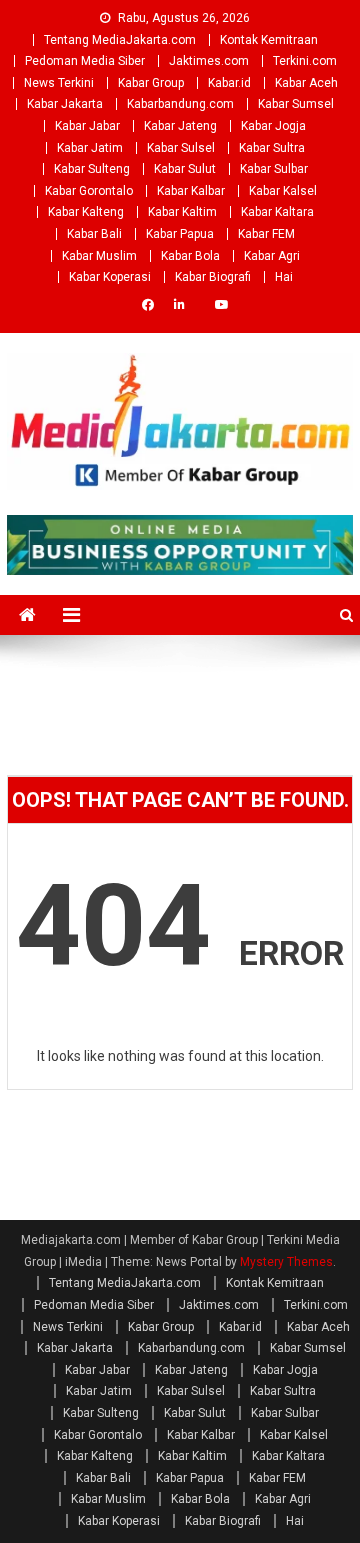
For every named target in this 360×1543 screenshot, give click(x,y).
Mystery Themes (286, 1262)
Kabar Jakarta (65, 104)
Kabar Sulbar (274, 169)
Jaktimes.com (209, 61)
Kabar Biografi (213, 277)
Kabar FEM (266, 234)
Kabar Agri (272, 256)
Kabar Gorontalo (89, 191)
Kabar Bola (190, 256)
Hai (284, 277)
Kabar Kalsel (283, 191)
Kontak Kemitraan (269, 40)
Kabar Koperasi (110, 277)
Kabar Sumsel (296, 104)
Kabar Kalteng (86, 212)
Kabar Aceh (306, 83)
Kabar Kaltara (277, 212)
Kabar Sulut (185, 169)
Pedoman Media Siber (85, 61)
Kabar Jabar (87, 126)
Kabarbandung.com (180, 104)
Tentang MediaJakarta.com (120, 40)
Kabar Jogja (273, 126)
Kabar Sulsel (181, 148)
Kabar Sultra (272, 148)
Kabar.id (229, 83)
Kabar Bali (94, 234)
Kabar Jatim (90, 148)
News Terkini (59, 83)
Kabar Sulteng (92, 169)
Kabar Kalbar (191, 191)
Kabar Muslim (99, 256)
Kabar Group (151, 83)
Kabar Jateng (180, 126)
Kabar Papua (180, 234)
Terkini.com (305, 61)
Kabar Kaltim (182, 212)
